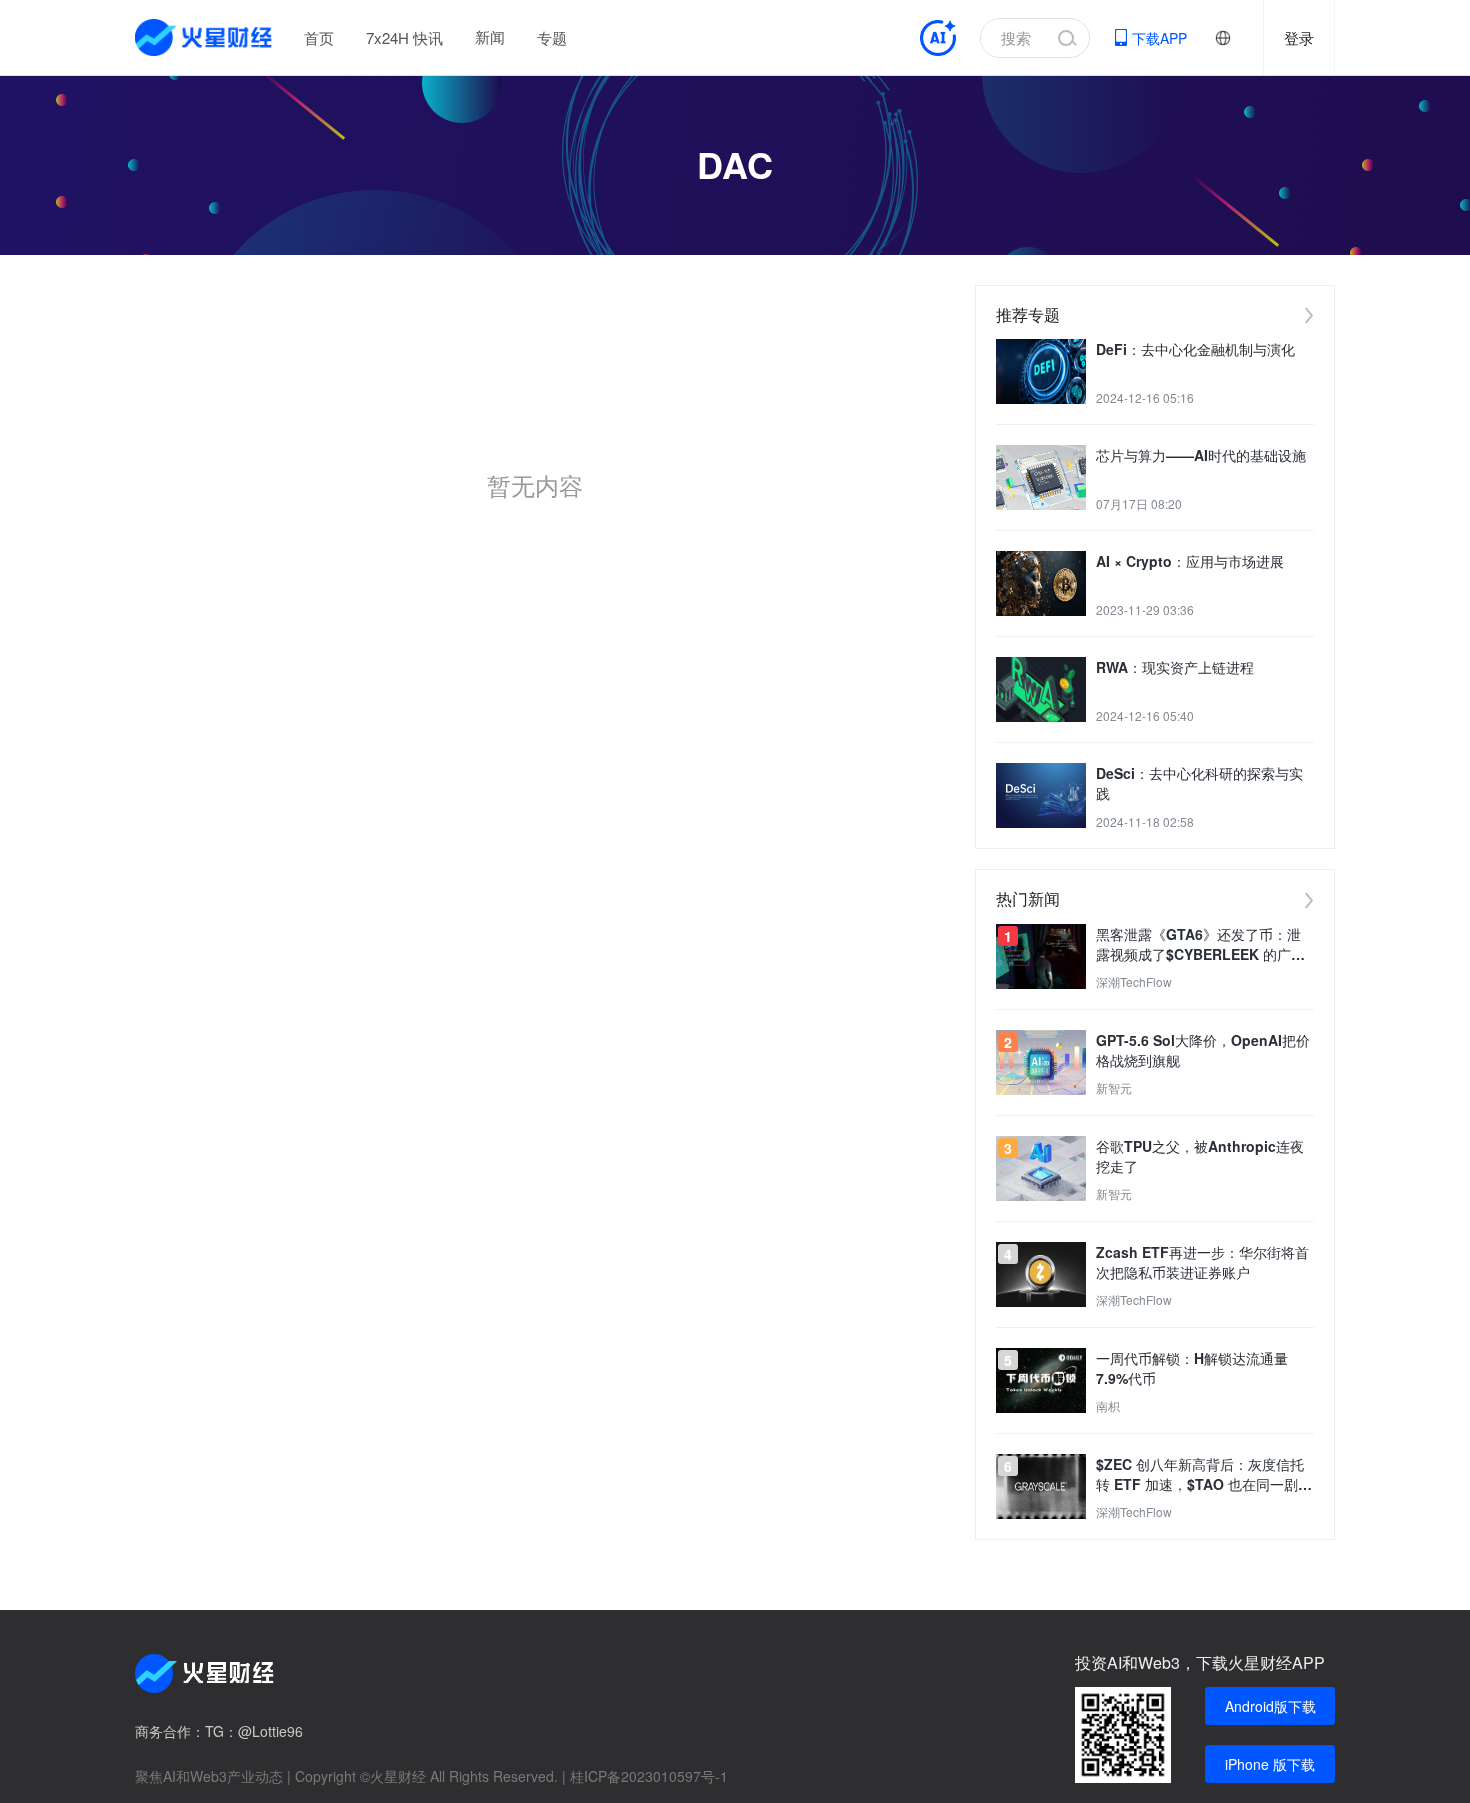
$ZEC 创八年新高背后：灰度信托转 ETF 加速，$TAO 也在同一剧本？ (1200, 1474)
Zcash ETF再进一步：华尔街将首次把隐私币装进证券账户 (1202, 1262)
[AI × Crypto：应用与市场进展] (1041, 583)
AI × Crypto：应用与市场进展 (1190, 561)
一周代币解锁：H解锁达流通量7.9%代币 (1192, 1368)
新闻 (490, 37)
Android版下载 (1270, 1706)
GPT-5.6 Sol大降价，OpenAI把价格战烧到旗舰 (1203, 1050)
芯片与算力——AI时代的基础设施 (1201, 455)
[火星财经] (204, 37)
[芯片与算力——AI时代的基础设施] (1041, 477)
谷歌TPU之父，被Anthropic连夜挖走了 (1200, 1156)
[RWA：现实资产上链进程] (1041, 689)
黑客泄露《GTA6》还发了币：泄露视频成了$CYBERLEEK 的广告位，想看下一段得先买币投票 (1200, 944)
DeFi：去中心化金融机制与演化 (1195, 349)
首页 (319, 37)
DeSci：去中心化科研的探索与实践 (1199, 783)
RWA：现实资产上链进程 (1175, 667)
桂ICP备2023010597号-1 (649, 1776)
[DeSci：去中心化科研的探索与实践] (1041, 795)
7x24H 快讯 (404, 37)
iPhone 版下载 (1270, 1764)
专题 (552, 37)
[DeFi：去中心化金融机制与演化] (1041, 371)
